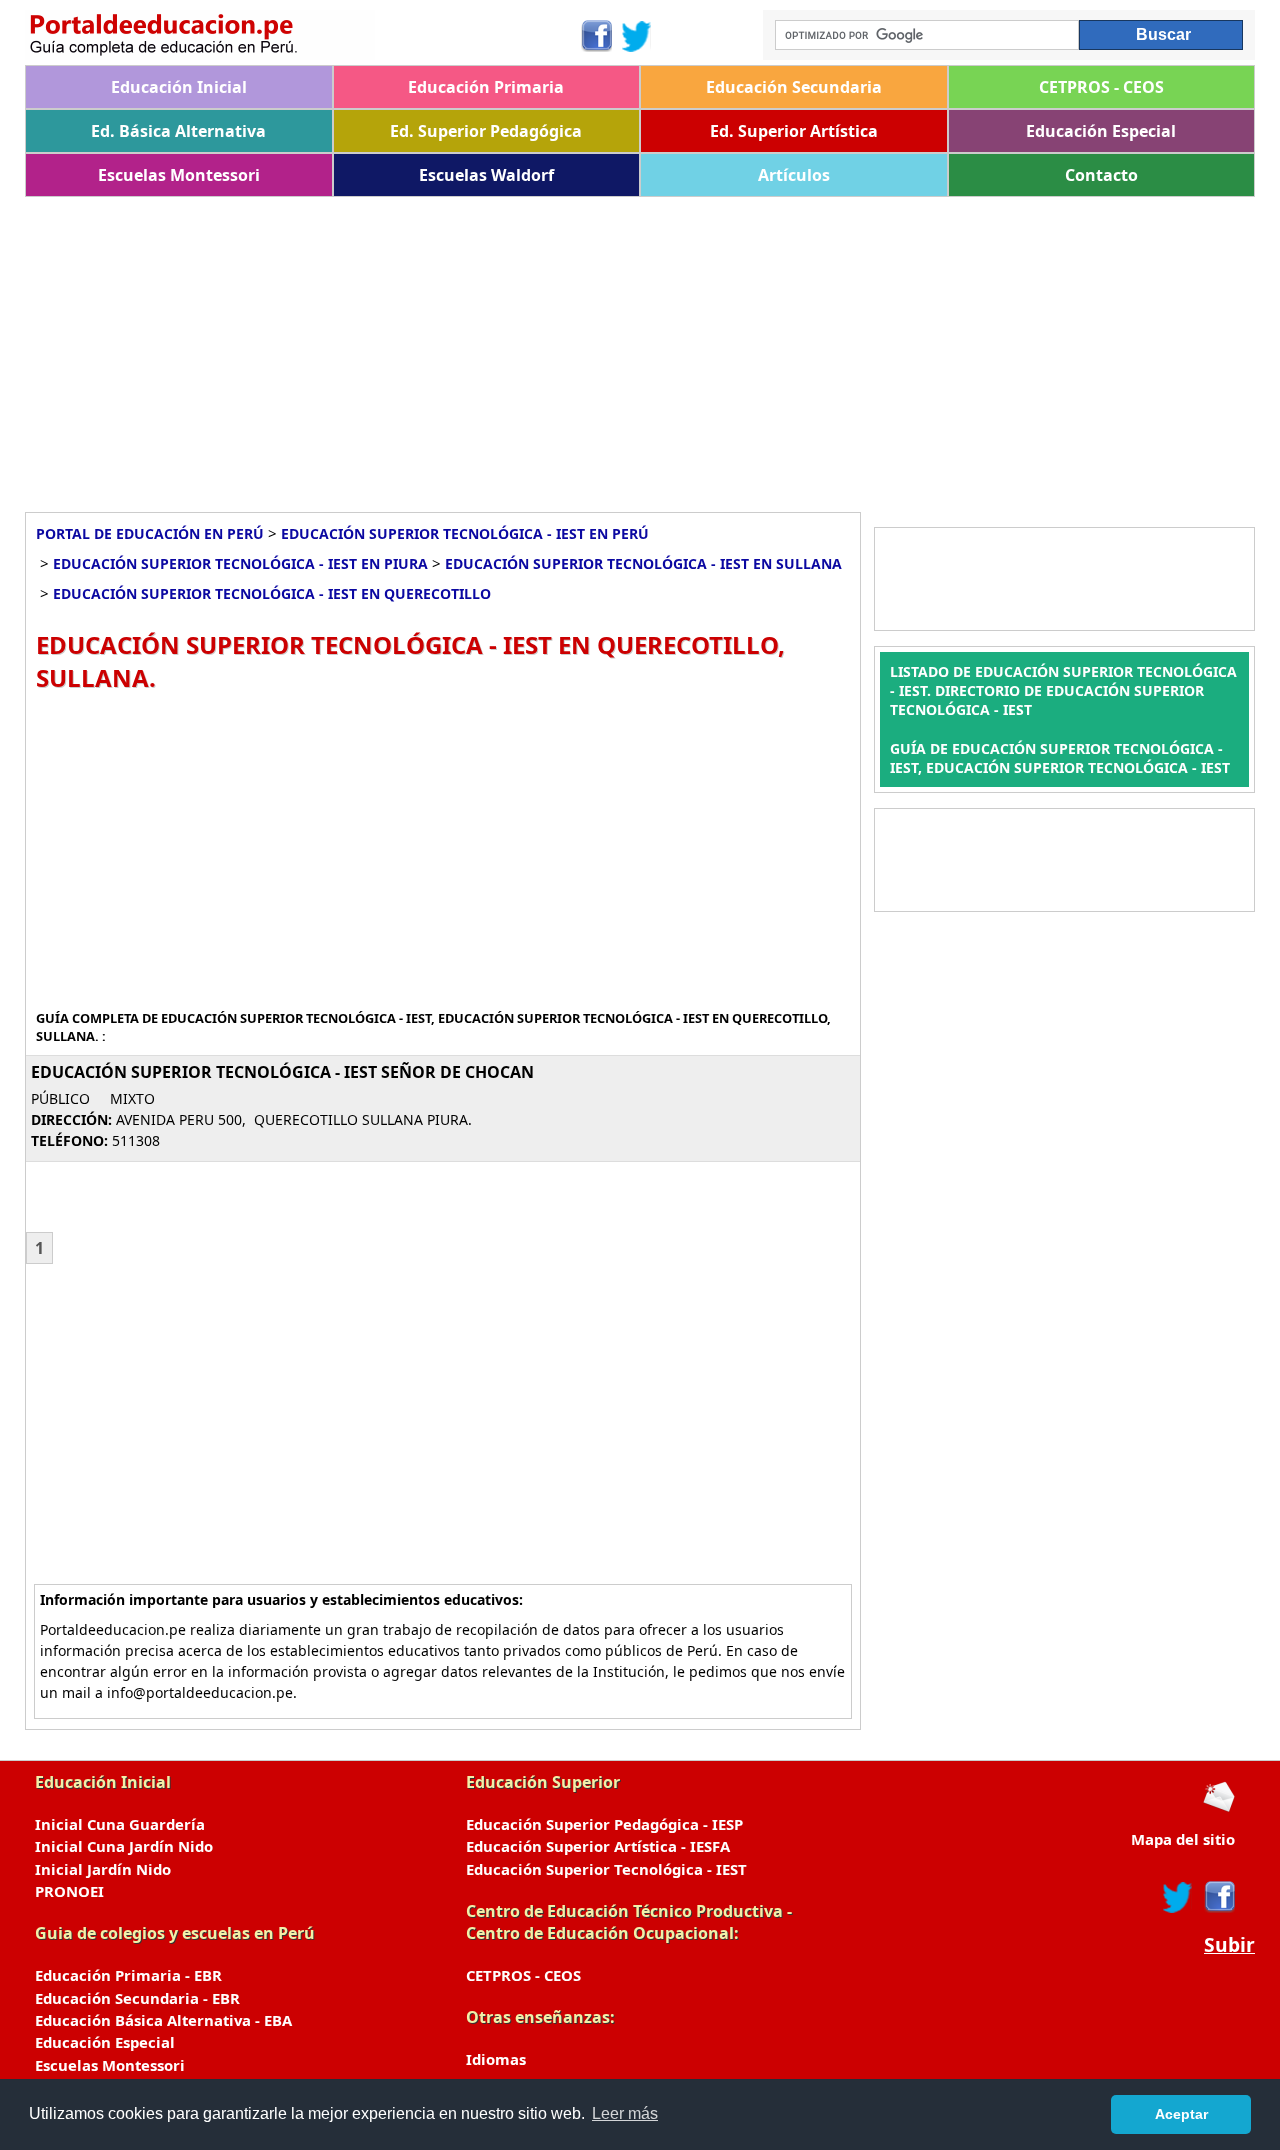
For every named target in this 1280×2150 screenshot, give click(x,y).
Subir (1229, 1945)
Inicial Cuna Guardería (120, 1824)
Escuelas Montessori (179, 175)
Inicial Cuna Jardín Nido (124, 1846)
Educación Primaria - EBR (128, 1975)
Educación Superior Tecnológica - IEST (606, 1869)
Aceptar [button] (1181, 2114)
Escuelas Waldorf (486, 175)
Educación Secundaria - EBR (137, 1998)
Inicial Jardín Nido (103, 1869)
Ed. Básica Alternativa (178, 131)
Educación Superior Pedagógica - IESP (604, 1824)
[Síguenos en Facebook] (595, 36)
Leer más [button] (625, 2113)
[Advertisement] (625, 347)
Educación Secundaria (794, 87)
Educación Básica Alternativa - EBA (163, 2020)
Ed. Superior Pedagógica (486, 131)
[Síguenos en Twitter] (637, 36)
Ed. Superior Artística (794, 131)
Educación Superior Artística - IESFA (598, 1846)
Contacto (1101, 175)
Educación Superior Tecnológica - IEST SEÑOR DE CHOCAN (282, 1072)
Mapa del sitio (1183, 1839)
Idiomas (496, 2059)
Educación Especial (1101, 131)
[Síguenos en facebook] (1218, 1897)
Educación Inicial (179, 87)
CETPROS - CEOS (1101, 87)
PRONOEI (69, 1891)
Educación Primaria (486, 87)
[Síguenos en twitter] (1178, 1897)
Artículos (794, 175)
